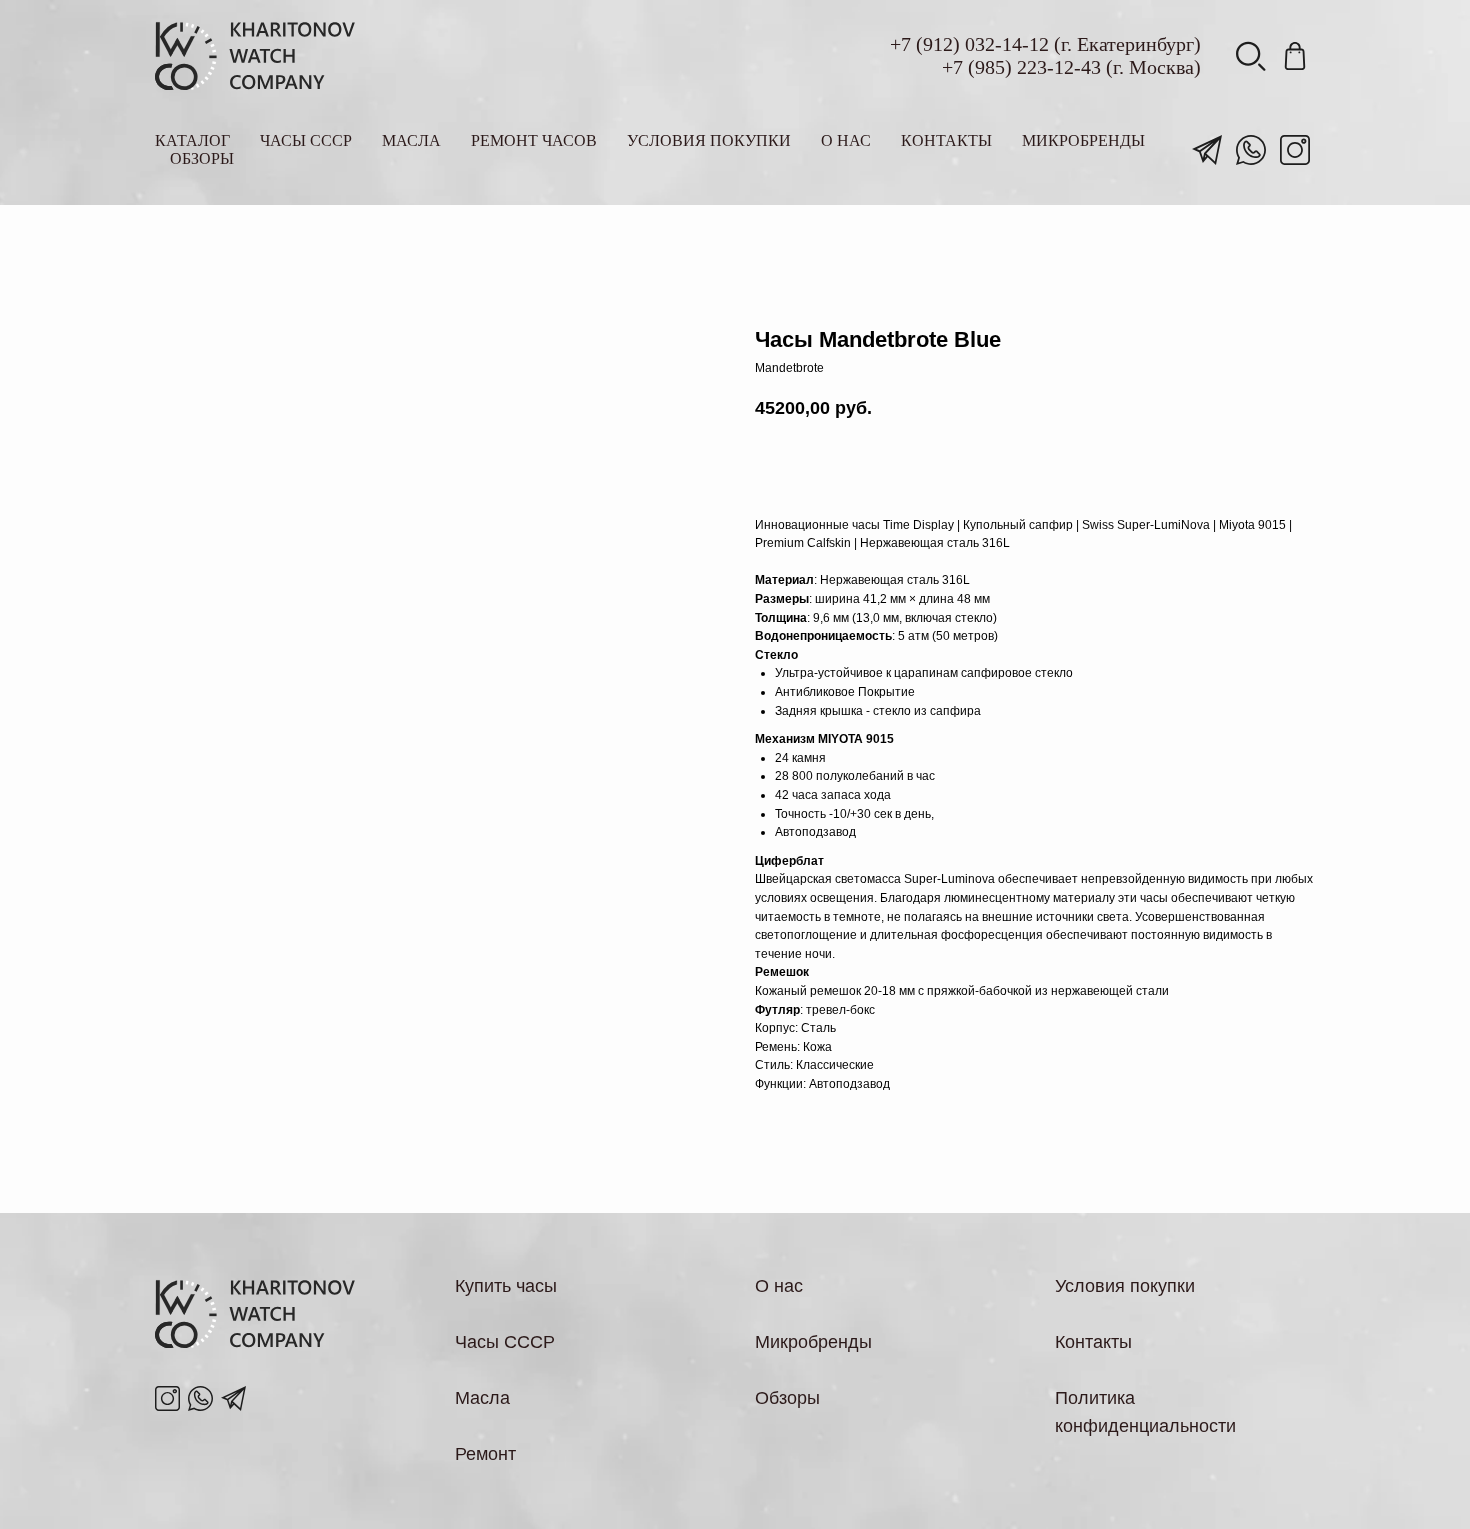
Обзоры (202, 158)
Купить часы (506, 1286)
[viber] (1251, 56)
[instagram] (1295, 150)
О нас (846, 140)
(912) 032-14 (969, 44)
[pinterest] (1295, 56)
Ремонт (485, 1454)
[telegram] (1207, 150)
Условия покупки (709, 140)
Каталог (192, 140)
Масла (411, 140)
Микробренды (1083, 140)
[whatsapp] (1251, 150)
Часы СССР (306, 140)
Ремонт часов (534, 140)
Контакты (946, 140)
